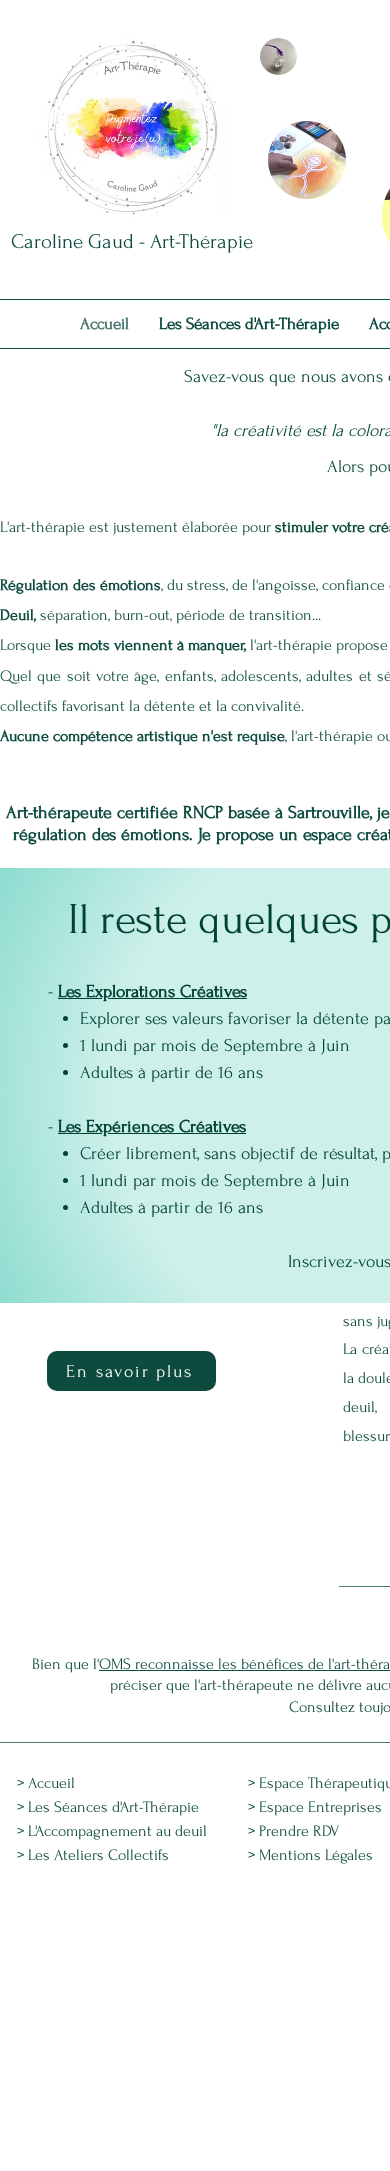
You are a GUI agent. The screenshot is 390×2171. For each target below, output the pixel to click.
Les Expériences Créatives (152, 1126)
